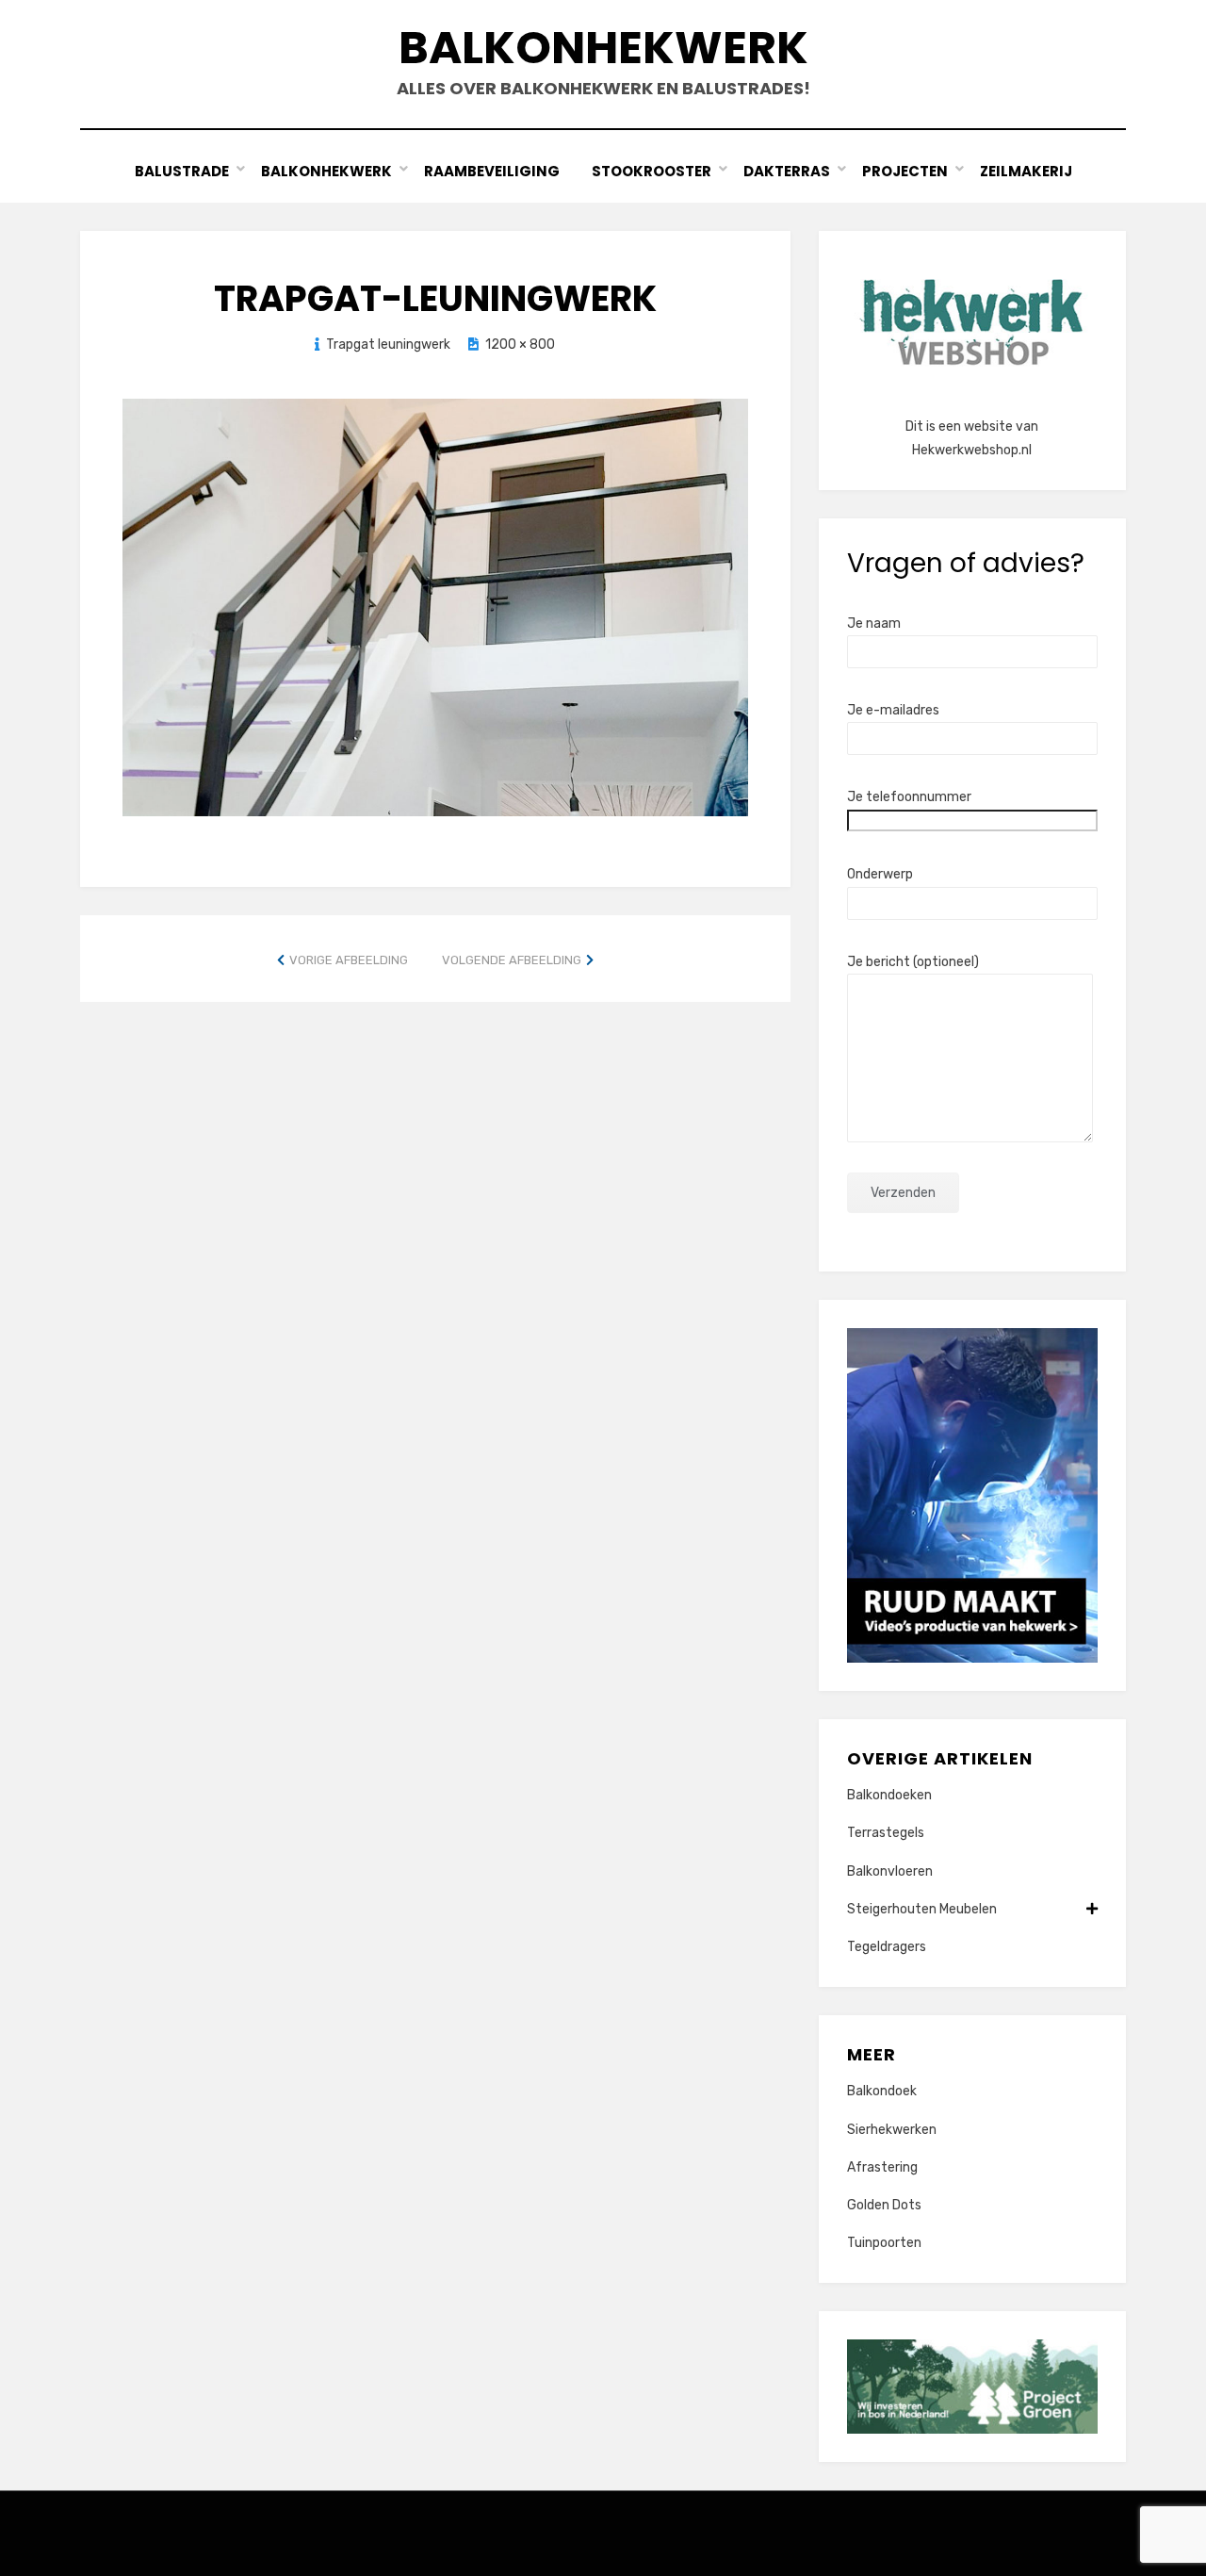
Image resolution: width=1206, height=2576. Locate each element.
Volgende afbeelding (512, 960)
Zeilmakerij (1026, 171)
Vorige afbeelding (349, 960)
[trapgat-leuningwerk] (435, 606)
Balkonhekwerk (603, 48)
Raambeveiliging (492, 171)
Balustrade (182, 171)
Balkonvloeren (890, 1871)
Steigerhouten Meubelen (922, 1909)
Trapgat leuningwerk (388, 345)
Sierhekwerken (892, 2130)
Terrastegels (886, 1833)
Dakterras (787, 171)
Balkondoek (882, 2091)
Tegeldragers (887, 1947)
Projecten (905, 171)
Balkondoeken (889, 1795)
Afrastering (882, 2167)
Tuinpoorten (884, 2243)
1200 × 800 (520, 345)
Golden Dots (884, 2205)
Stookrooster (652, 171)
